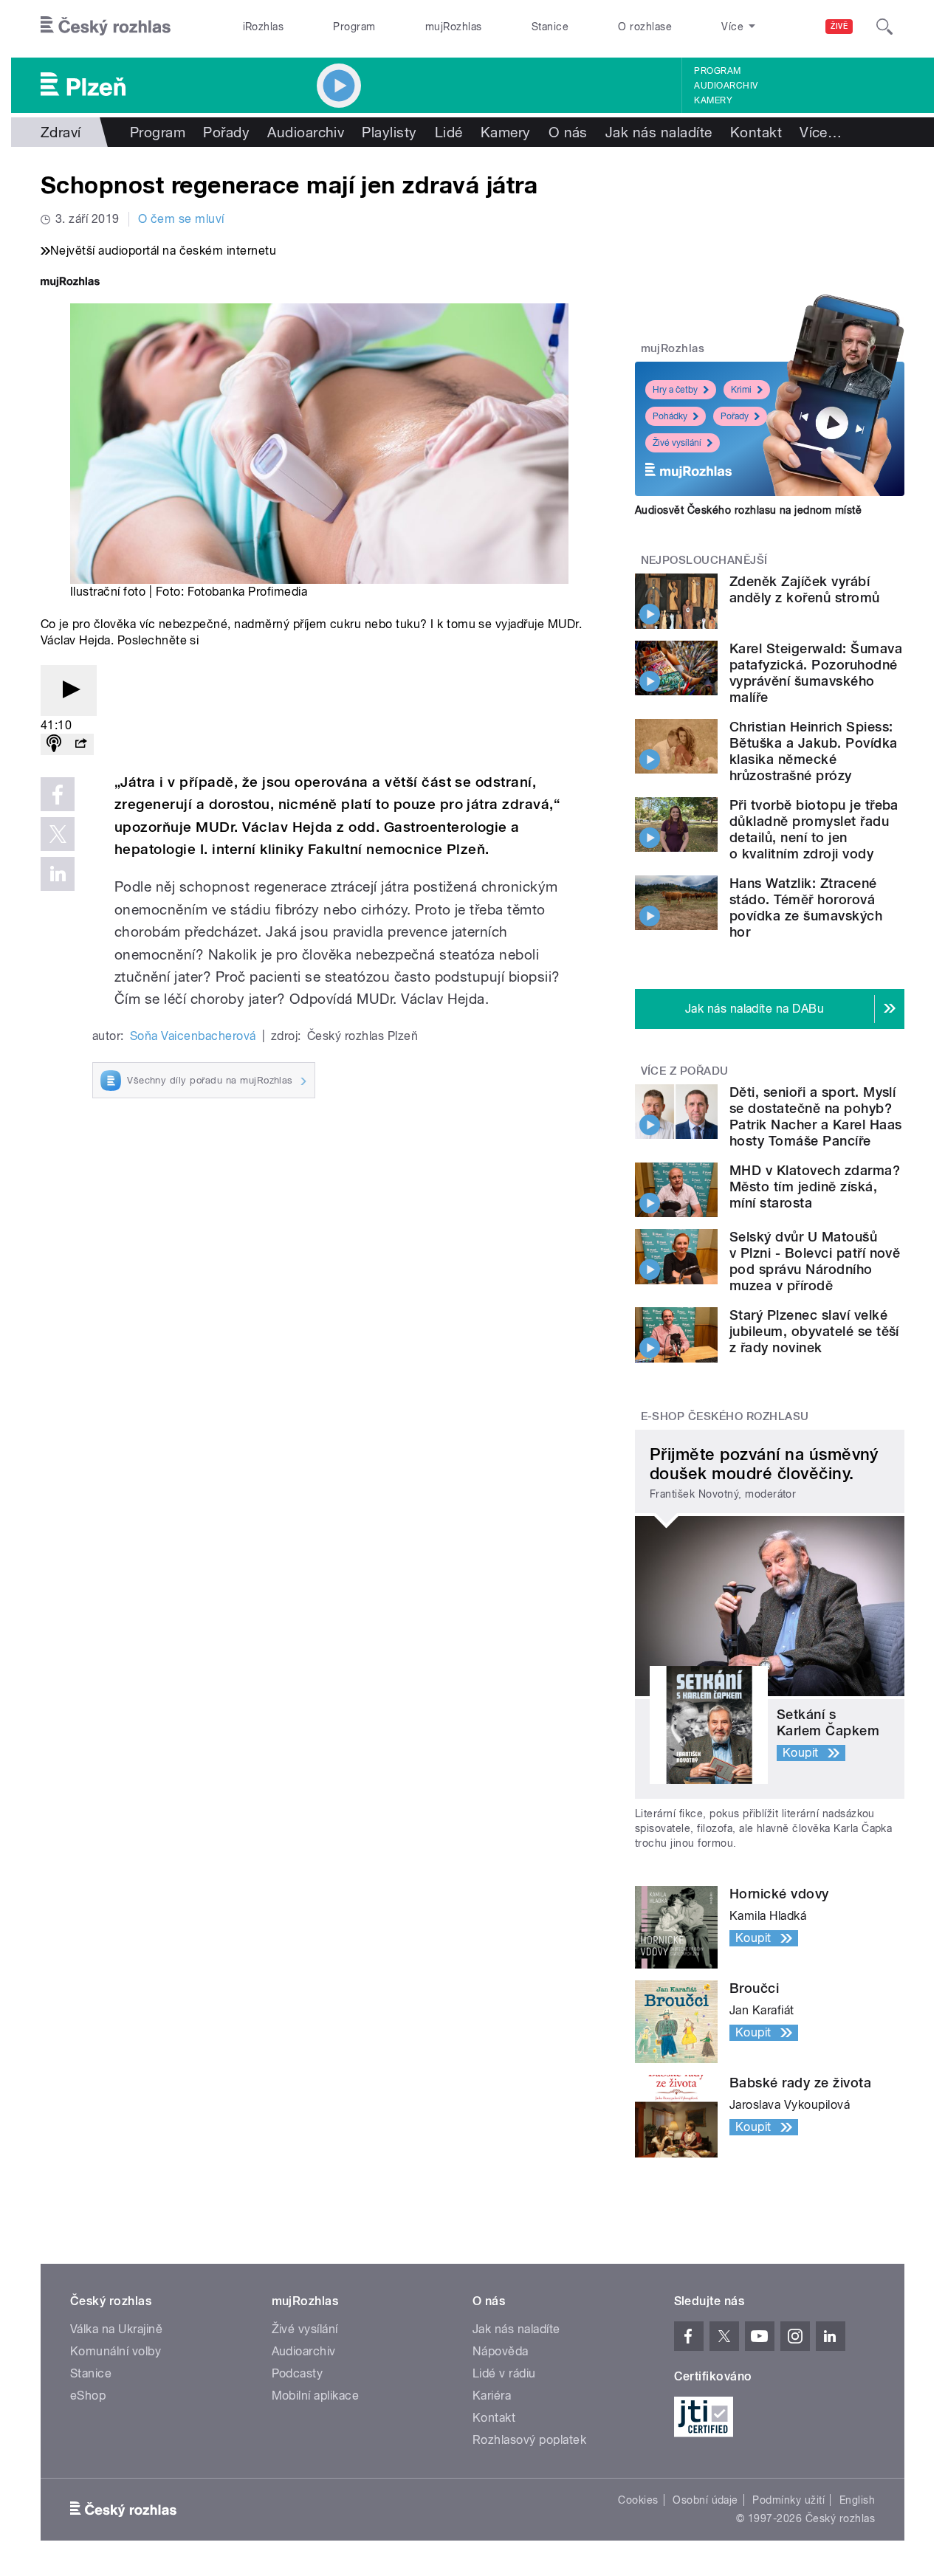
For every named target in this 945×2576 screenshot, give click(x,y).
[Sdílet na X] (58, 834)
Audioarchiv (726, 86)
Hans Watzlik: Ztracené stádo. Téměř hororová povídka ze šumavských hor (806, 908)
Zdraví (61, 132)
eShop (88, 2396)
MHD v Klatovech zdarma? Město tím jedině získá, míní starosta (815, 1187)
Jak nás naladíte (659, 132)
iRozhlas (264, 27)
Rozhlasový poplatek (529, 2440)
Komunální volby (116, 2351)
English (857, 2500)
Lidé (449, 132)
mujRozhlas (454, 27)
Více (821, 132)
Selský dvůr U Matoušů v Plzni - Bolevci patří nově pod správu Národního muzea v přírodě (815, 1261)
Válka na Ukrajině (116, 2329)
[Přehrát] (69, 691)
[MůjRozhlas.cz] (70, 283)
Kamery (713, 100)
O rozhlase (645, 27)
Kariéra (492, 2396)
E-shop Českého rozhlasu (725, 1416)
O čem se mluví (181, 219)
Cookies (638, 2500)
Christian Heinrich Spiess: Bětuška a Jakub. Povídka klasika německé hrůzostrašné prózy (814, 751)
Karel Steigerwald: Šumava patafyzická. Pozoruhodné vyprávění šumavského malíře (816, 673)
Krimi (741, 390)
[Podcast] (54, 744)
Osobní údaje (705, 2500)
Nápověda (501, 2351)
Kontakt (756, 132)
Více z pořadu (685, 1071)
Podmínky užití (788, 2500)
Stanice (550, 27)
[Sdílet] (80, 744)
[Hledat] (884, 27)
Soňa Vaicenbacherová (193, 1036)
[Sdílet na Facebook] (58, 794)
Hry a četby (675, 390)
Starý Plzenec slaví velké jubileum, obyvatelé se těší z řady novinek (814, 1331)
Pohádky (670, 416)
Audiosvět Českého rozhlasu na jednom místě (748, 510)
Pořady (226, 132)
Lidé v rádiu (504, 2373)
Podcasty (298, 2373)
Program (354, 27)
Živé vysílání (677, 443)
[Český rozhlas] (106, 27)
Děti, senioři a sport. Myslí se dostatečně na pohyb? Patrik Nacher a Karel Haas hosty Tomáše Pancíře (815, 1116)
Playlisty (389, 132)
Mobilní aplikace (316, 2396)
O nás (568, 132)
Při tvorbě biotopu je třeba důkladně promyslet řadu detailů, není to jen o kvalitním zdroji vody (814, 829)
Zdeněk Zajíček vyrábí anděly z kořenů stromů (805, 589)
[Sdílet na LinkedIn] (58, 874)
